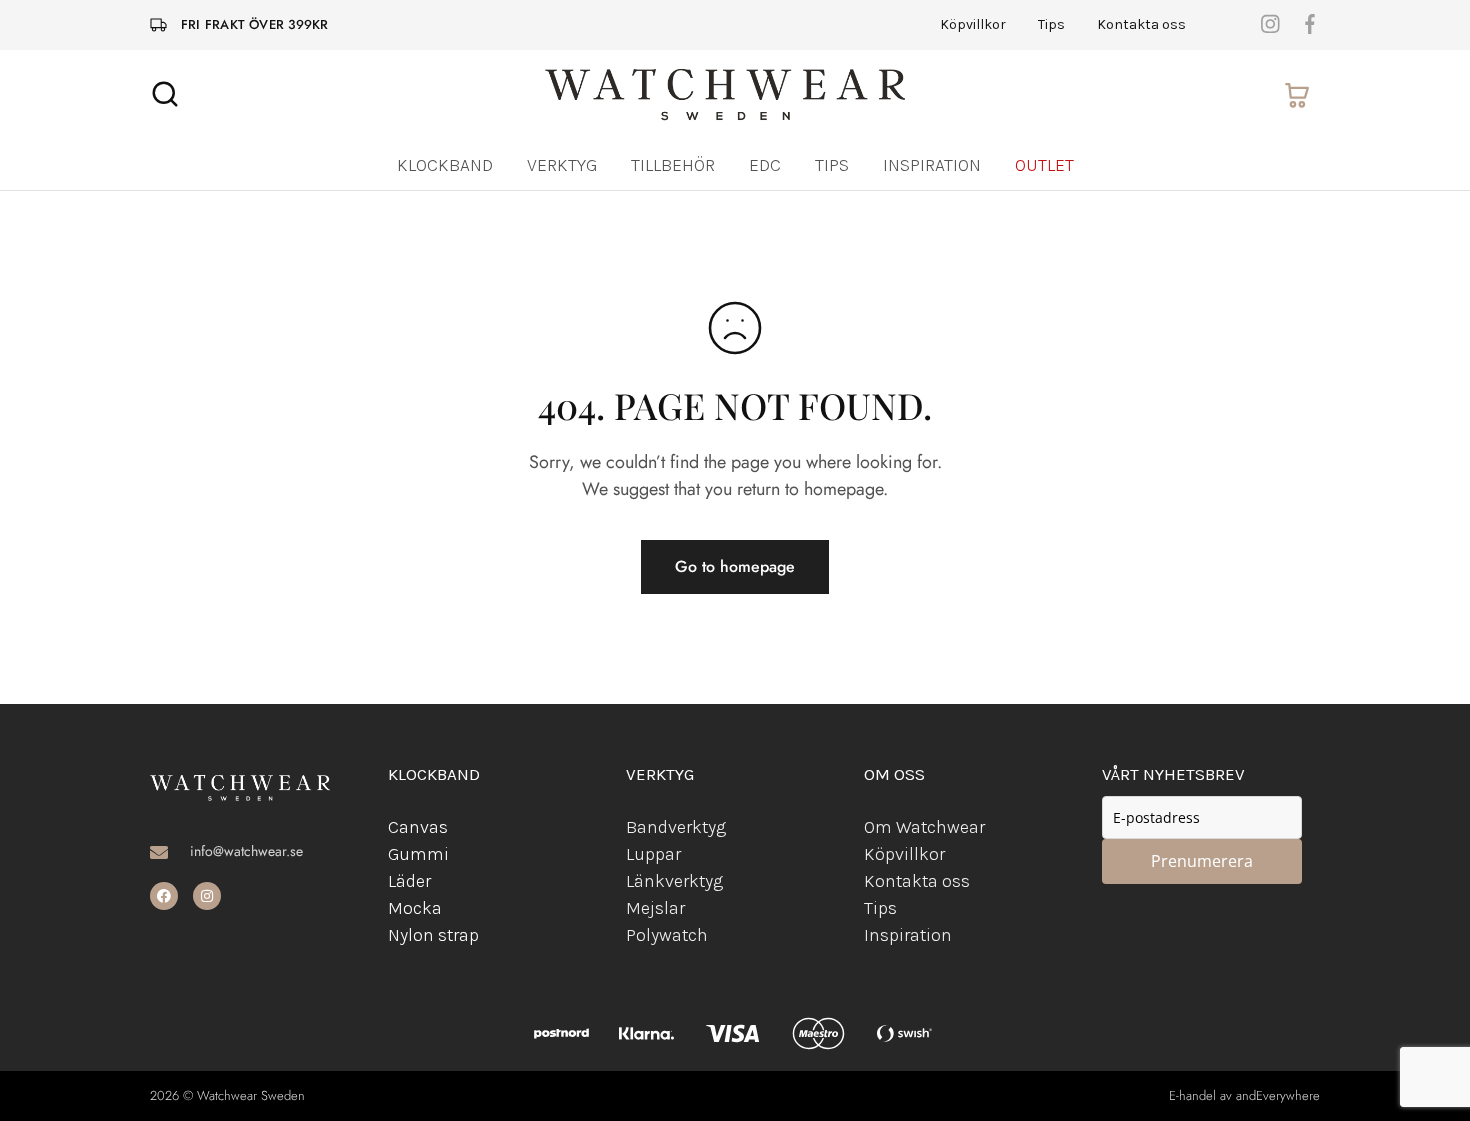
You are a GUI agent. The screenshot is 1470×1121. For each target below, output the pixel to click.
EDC (765, 165)
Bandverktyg (676, 827)
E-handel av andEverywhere (1244, 1095)
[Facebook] (164, 896)
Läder (409, 881)
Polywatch (667, 935)
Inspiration (932, 165)
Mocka (415, 908)
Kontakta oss (1141, 25)
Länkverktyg (674, 881)
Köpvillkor (973, 25)
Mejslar (655, 908)
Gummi (418, 854)
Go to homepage (735, 566)
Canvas (418, 827)
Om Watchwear (924, 827)
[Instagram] (207, 896)
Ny (398, 935)
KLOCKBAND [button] (445, 165)
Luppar (653, 854)
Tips (1051, 25)
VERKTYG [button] (562, 165)
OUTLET (1044, 165)
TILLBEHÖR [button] (673, 165)
